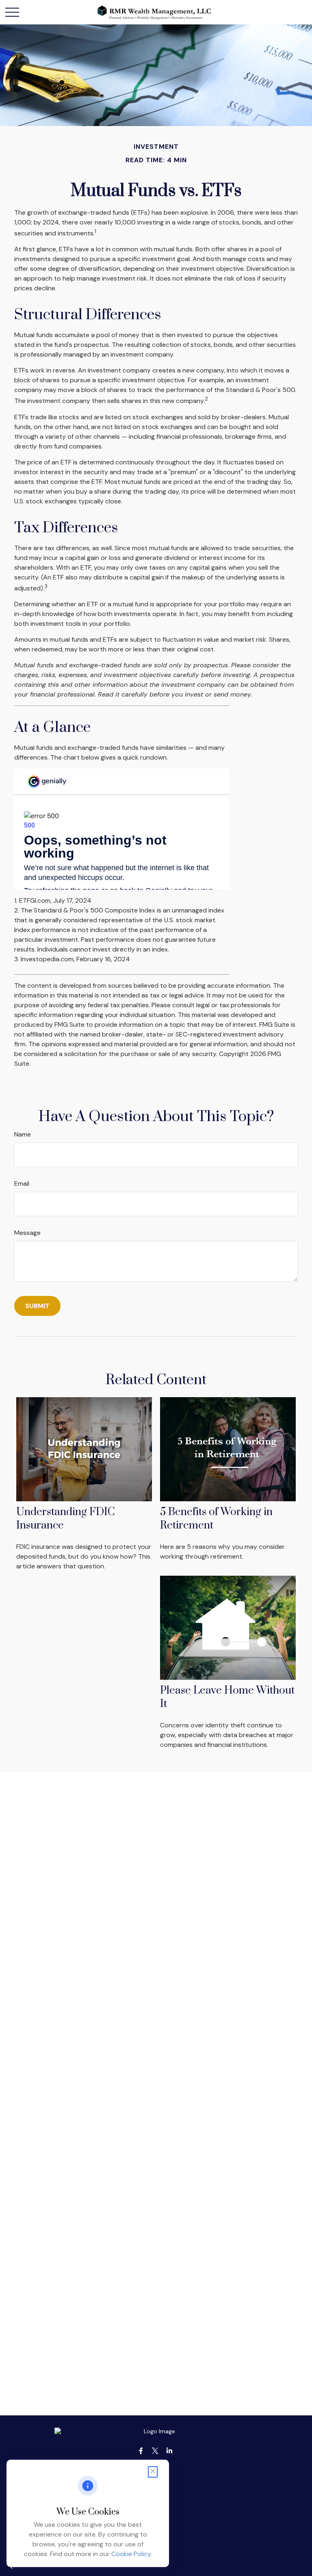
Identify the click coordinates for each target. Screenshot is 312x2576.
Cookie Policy (131, 2554)
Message (27, 1233)
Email (22, 1183)
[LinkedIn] (170, 2451)
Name (23, 1134)
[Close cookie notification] (153, 2472)
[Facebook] (141, 2451)
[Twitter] (155, 2451)
